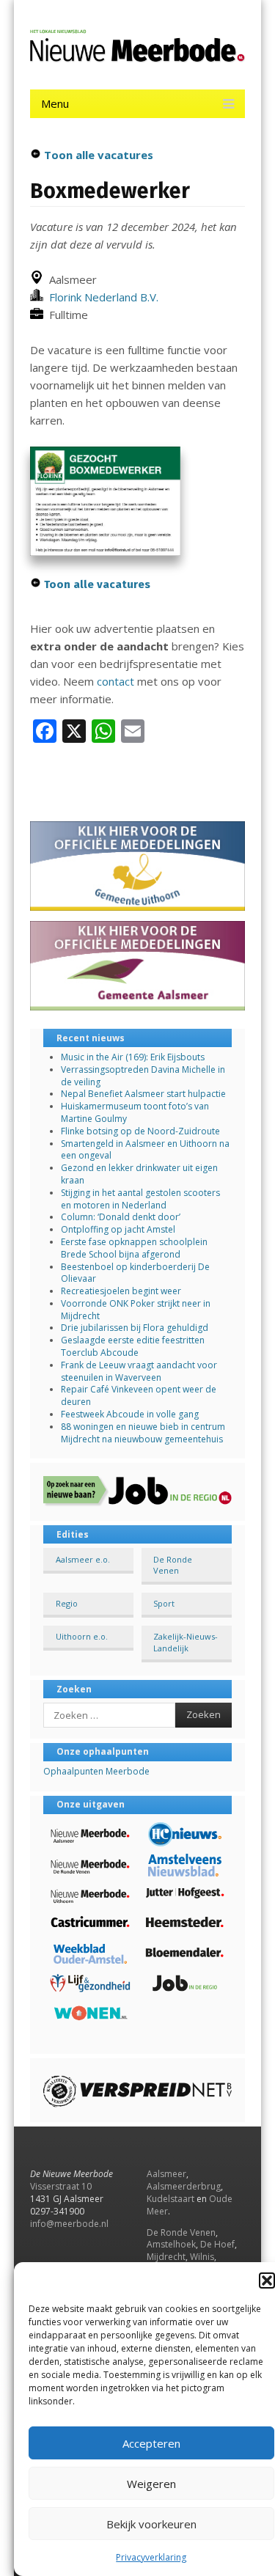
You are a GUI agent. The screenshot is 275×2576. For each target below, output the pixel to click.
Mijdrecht (166, 2257)
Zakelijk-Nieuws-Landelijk (186, 1642)
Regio (67, 1603)
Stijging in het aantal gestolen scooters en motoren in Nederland (140, 1199)
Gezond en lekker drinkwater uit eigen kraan (139, 1174)
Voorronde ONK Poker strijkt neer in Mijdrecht (136, 1310)
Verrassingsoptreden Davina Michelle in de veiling (143, 1076)
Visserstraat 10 (61, 2186)
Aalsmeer (166, 2174)
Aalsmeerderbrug (184, 2186)
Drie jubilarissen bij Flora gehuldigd (135, 1328)
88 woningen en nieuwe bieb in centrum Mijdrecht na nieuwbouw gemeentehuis (143, 1433)
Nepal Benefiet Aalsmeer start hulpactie (143, 1094)
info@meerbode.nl (69, 2224)
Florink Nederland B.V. (101, 297)
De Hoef (217, 2244)
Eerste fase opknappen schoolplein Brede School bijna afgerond (134, 1248)
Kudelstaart (170, 2199)
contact (115, 681)
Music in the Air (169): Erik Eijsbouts (133, 1057)
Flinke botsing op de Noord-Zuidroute (140, 1131)
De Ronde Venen (173, 1565)
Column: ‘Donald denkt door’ (121, 1217)
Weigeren (151, 2484)
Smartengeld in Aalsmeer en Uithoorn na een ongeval (145, 1150)
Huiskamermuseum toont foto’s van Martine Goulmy (135, 1112)
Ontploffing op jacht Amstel (118, 1229)
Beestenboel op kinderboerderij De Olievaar (135, 1273)
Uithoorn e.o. (82, 1636)
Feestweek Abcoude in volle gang (130, 1414)
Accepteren (151, 2443)
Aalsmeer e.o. (83, 1559)
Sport (164, 1603)
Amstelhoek (171, 2244)
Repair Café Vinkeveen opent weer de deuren (139, 1395)
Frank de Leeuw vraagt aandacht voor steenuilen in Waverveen (139, 1371)
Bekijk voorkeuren (151, 2524)
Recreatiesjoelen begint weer (121, 1291)
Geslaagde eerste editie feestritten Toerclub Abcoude (133, 1346)
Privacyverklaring (151, 2557)
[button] (267, 2280)
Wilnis (202, 2257)
